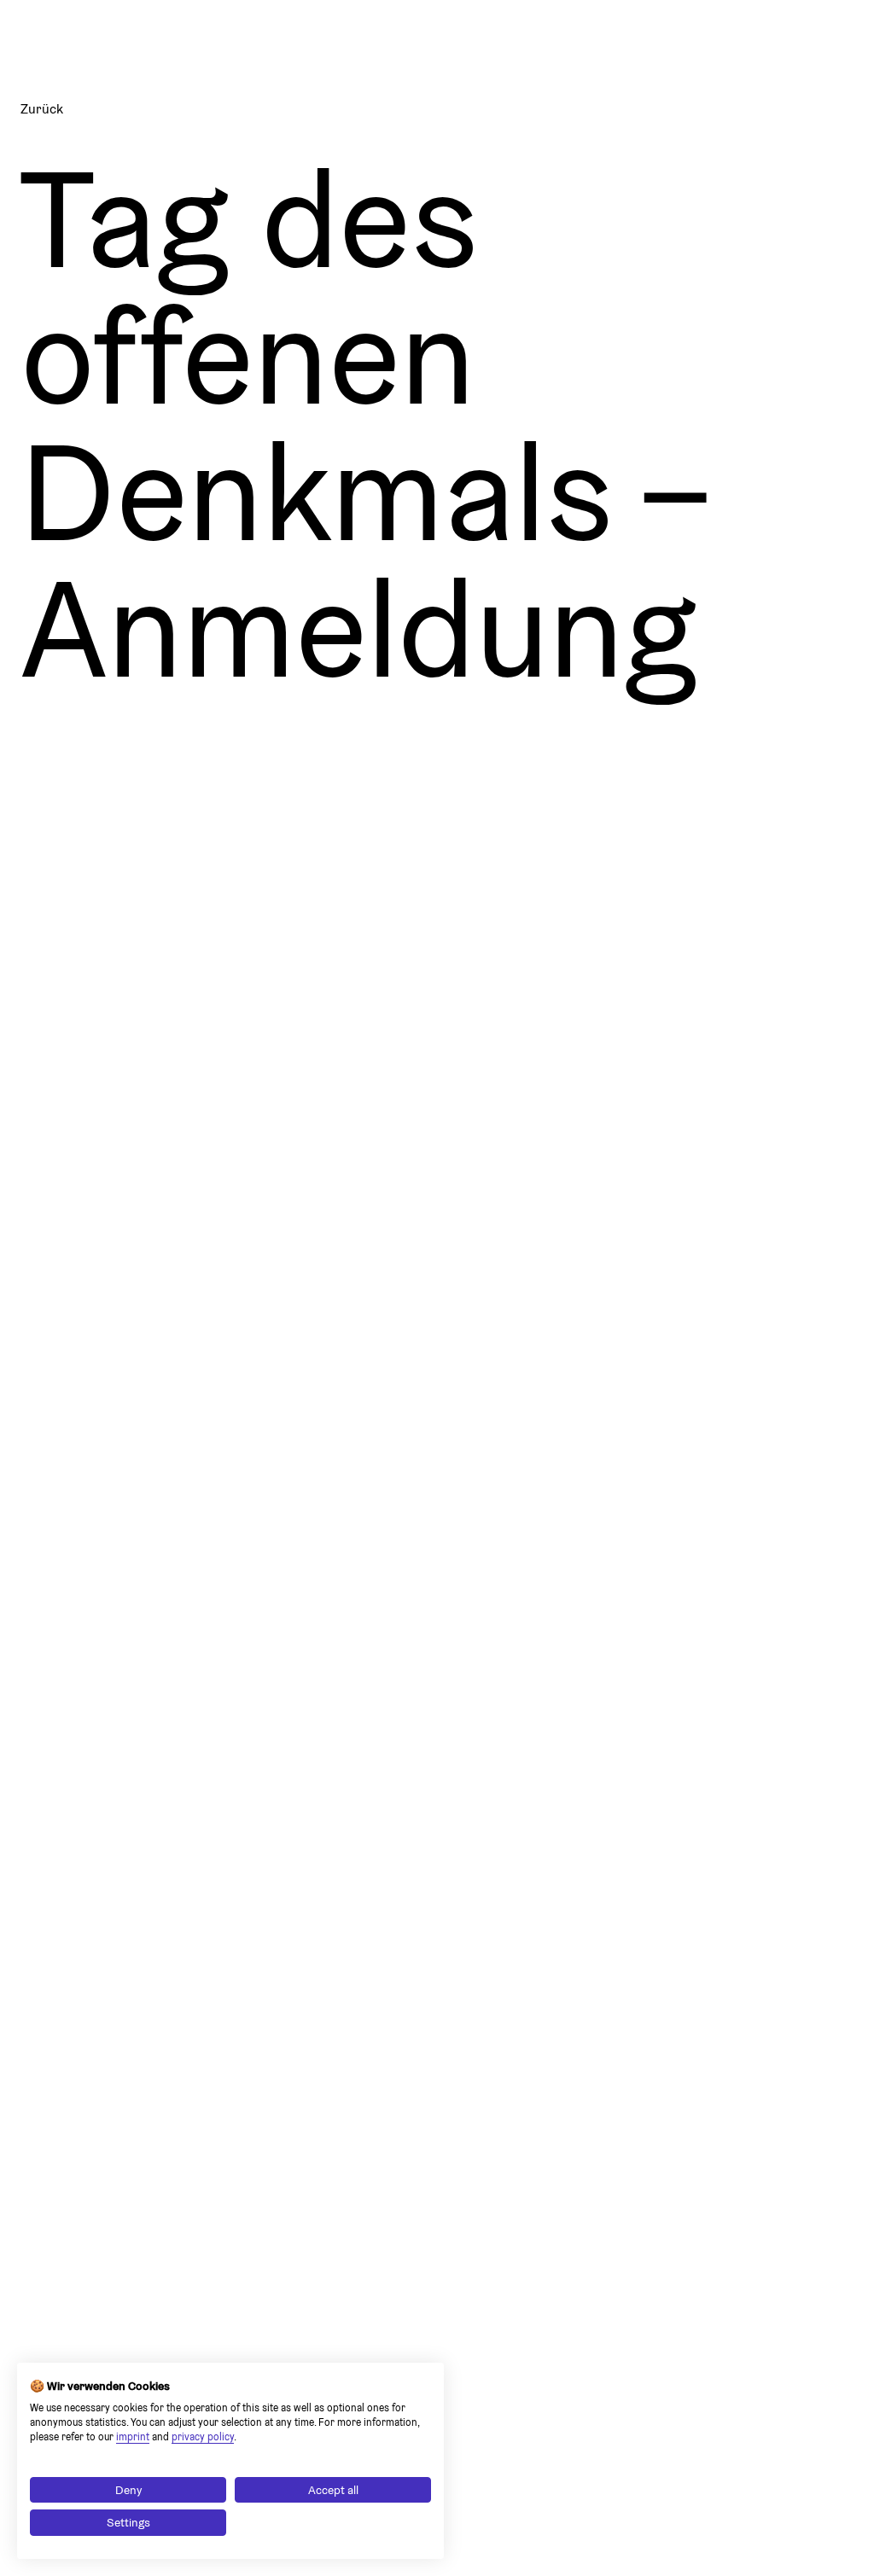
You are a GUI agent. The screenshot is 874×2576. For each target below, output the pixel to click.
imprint (133, 2436)
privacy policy (203, 2436)
